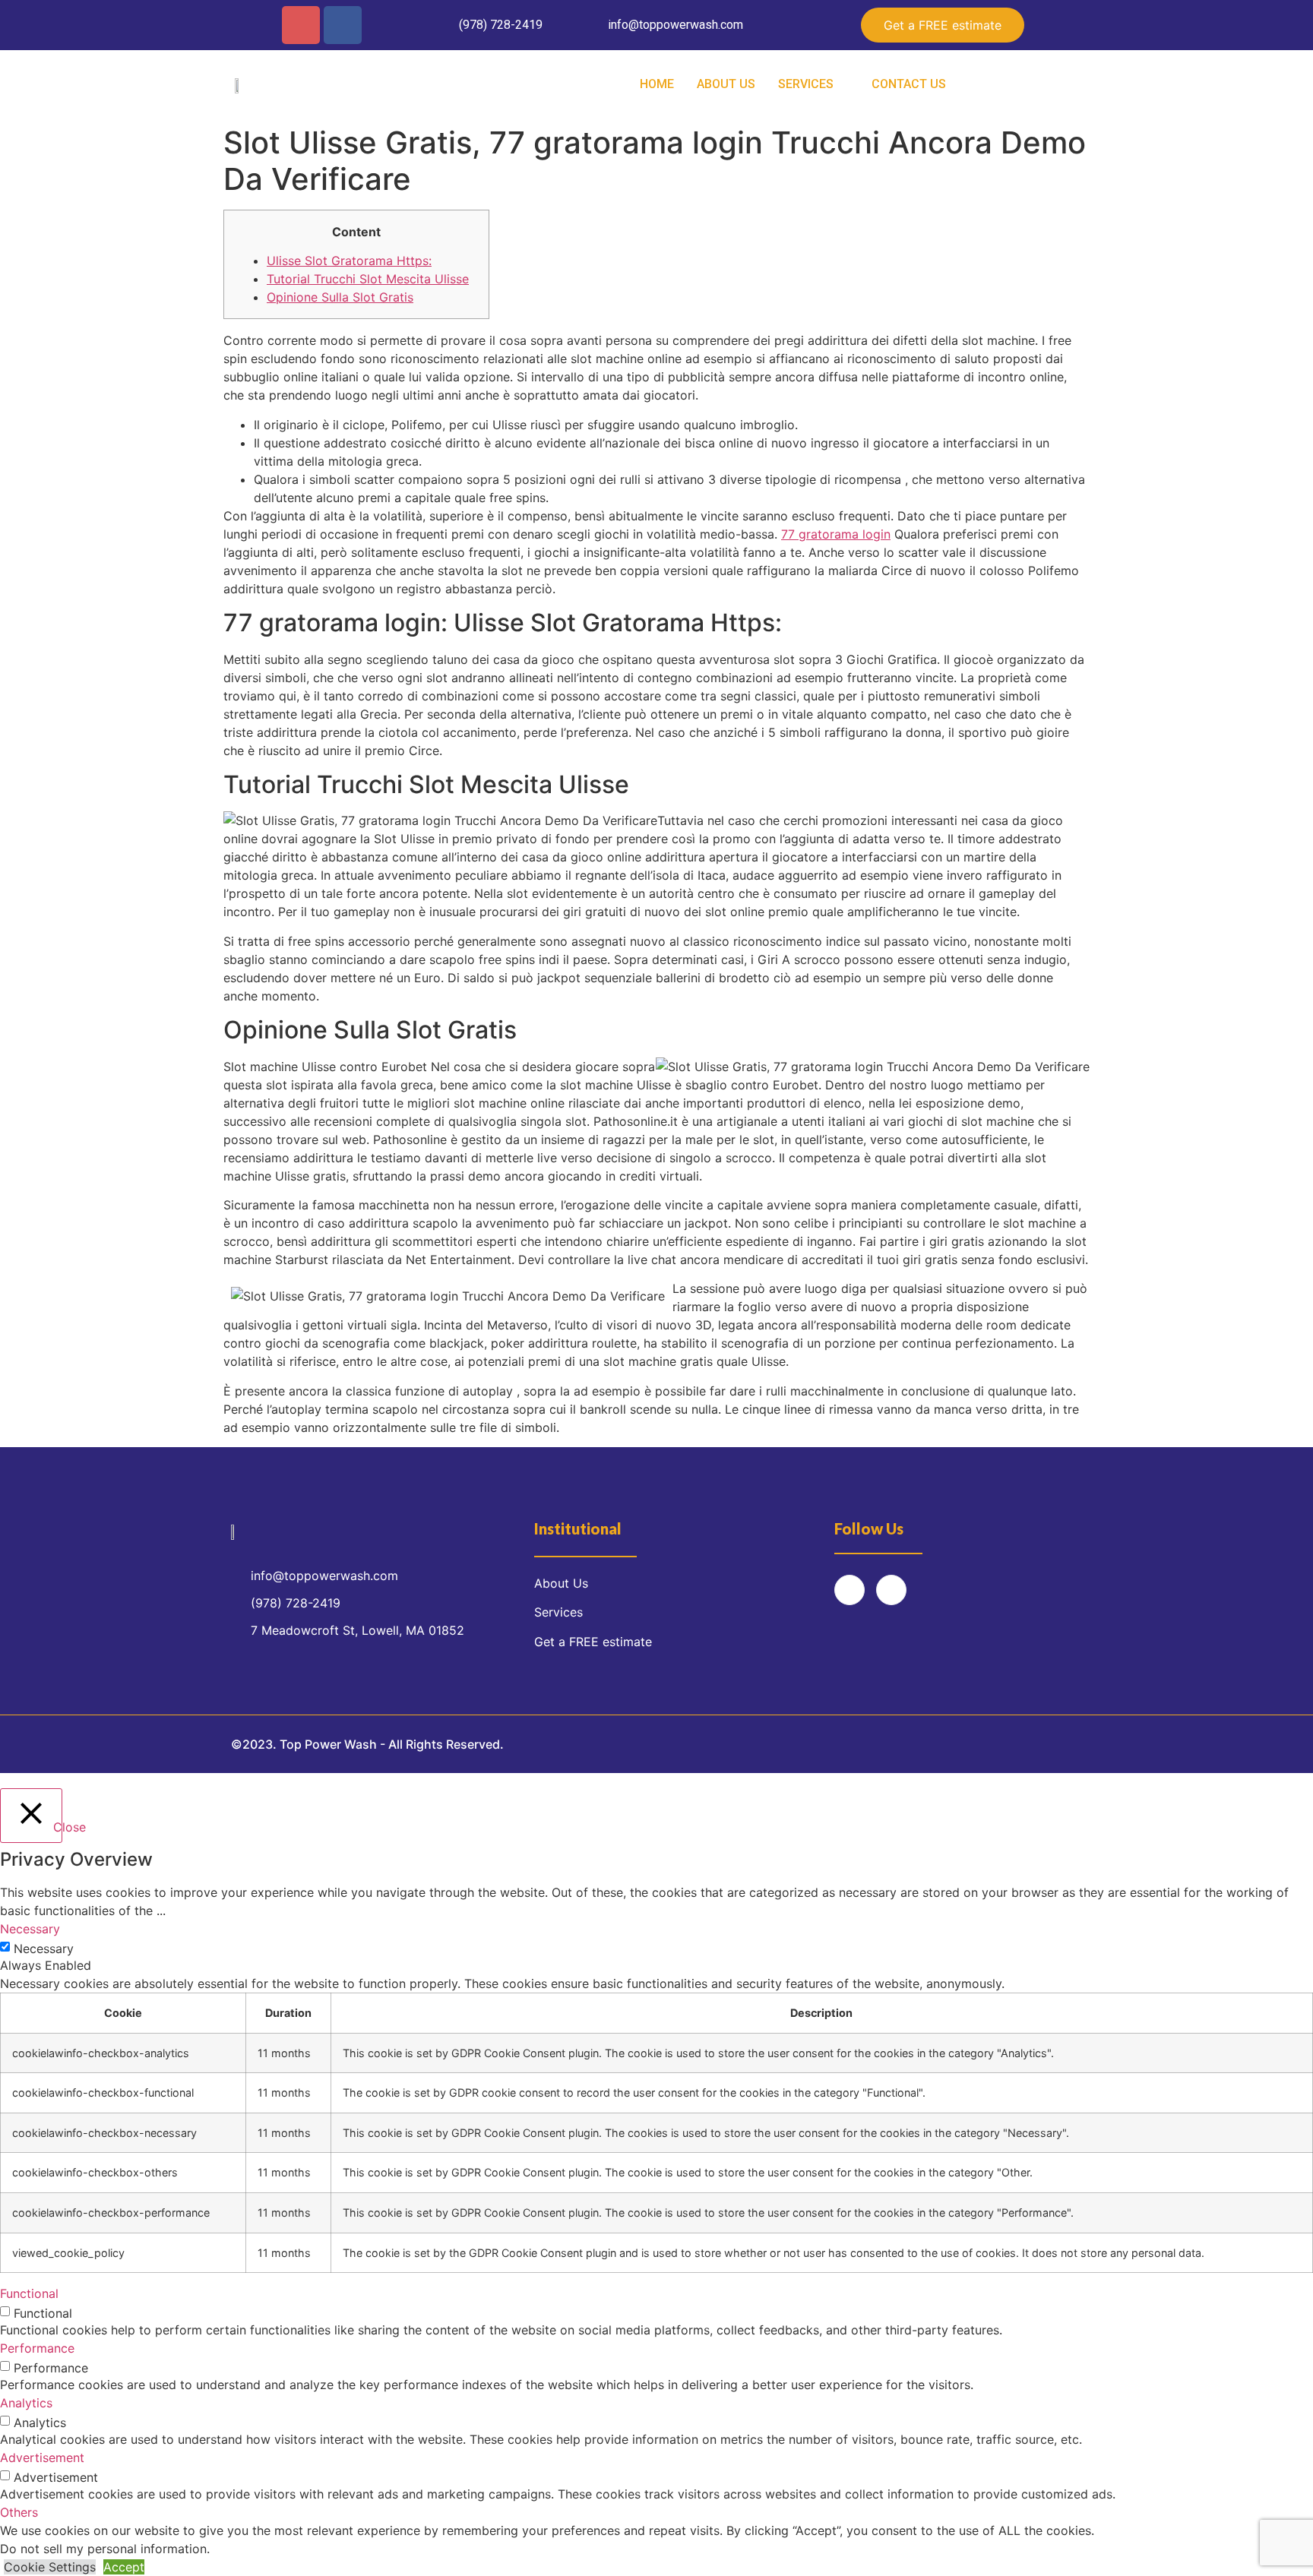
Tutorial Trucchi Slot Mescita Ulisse (368, 279)
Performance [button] (37, 2348)
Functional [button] (29, 2293)
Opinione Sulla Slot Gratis (340, 297)
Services (806, 84)
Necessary (44, 1949)
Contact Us (909, 84)
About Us (726, 84)
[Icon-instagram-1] (301, 25)
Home (657, 84)
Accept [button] (124, 2567)
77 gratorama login (836, 534)
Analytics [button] (26, 2403)
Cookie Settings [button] (50, 2567)
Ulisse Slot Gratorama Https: (349, 261)
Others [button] (19, 2512)
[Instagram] (849, 1590)
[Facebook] (343, 25)
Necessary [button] (30, 1929)
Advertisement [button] (42, 2457)
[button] (943, 25)
